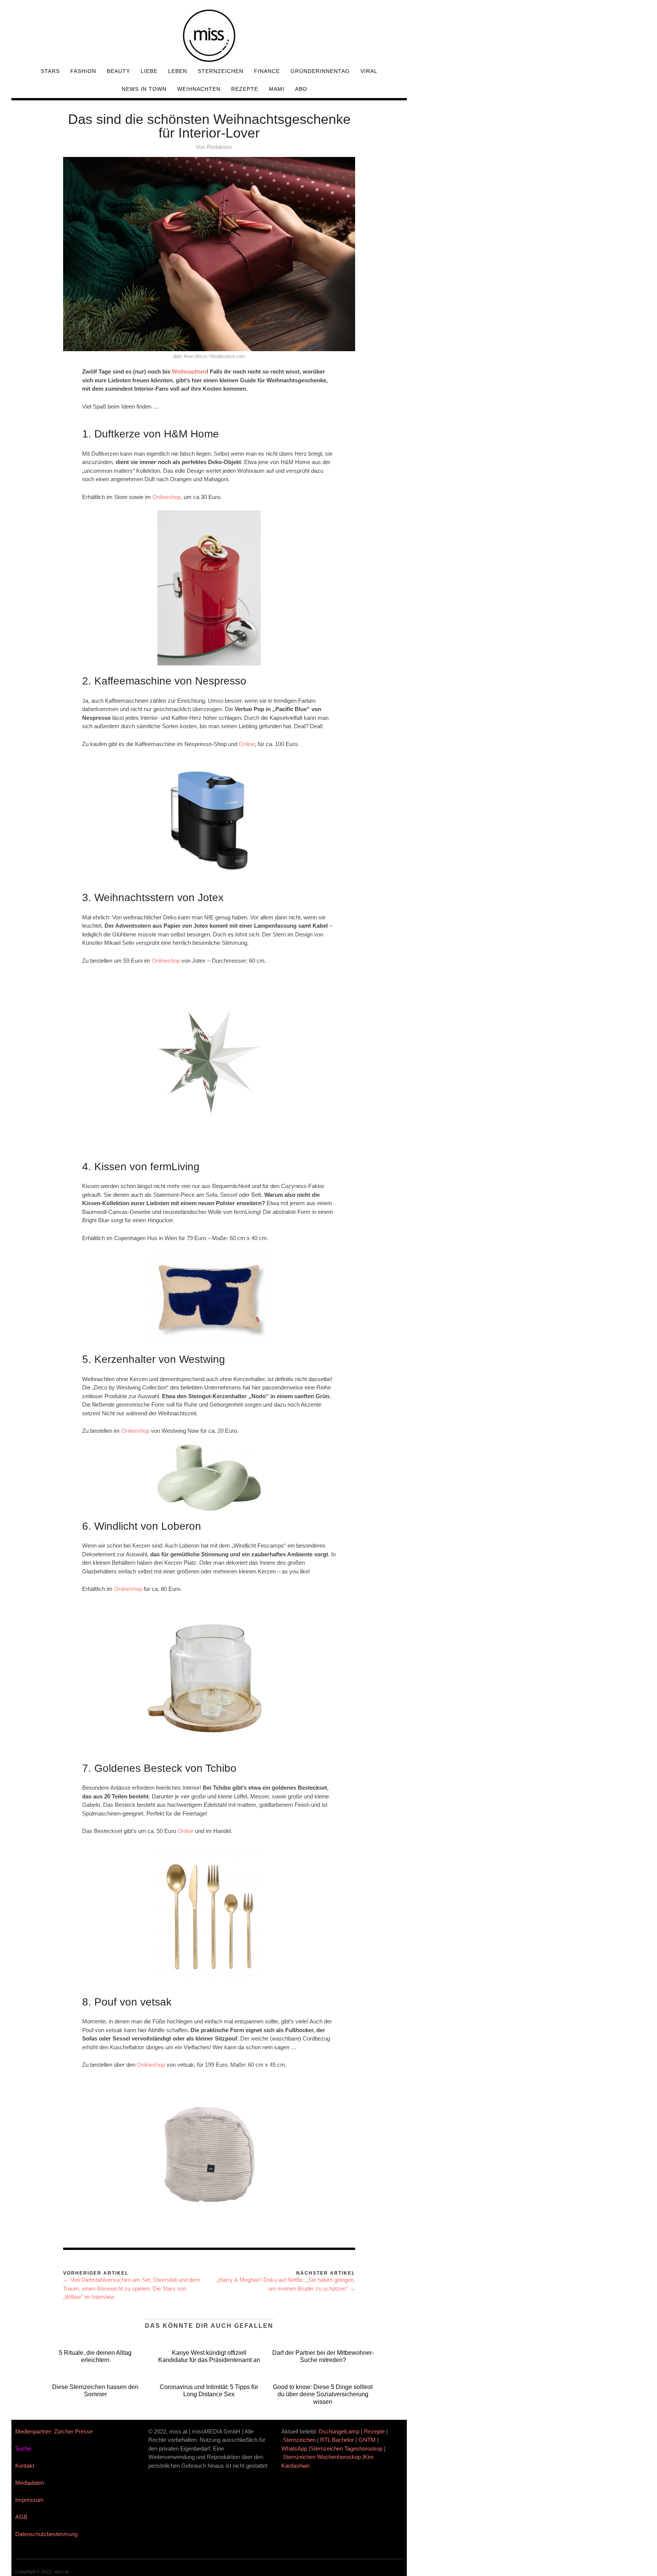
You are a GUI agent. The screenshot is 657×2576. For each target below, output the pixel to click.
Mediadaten (30, 2483)
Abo (301, 89)
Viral (369, 71)
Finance (267, 71)
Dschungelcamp (339, 2431)
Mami (277, 89)
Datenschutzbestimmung (46, 2534)
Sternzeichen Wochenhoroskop (322, 2457)
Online (247, 744)
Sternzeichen (221, 71)
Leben (178, 71)
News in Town (144, 89)
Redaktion (219, 147)
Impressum (29, 2500)
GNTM (367, 2440)
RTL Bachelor (337, 2440)
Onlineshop (167, 497)
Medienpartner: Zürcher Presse (54, 2431)
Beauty (118, 71)
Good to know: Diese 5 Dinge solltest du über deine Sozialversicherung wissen (323, 2394)
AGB (21, 2517)
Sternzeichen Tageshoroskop (346, 2448)
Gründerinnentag (320, 71)
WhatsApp (294, 2448)
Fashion (83, 71)
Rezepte (245, 89)
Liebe (149, 71)
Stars (50, 71)
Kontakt (25, 2466)
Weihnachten (199, 89)
